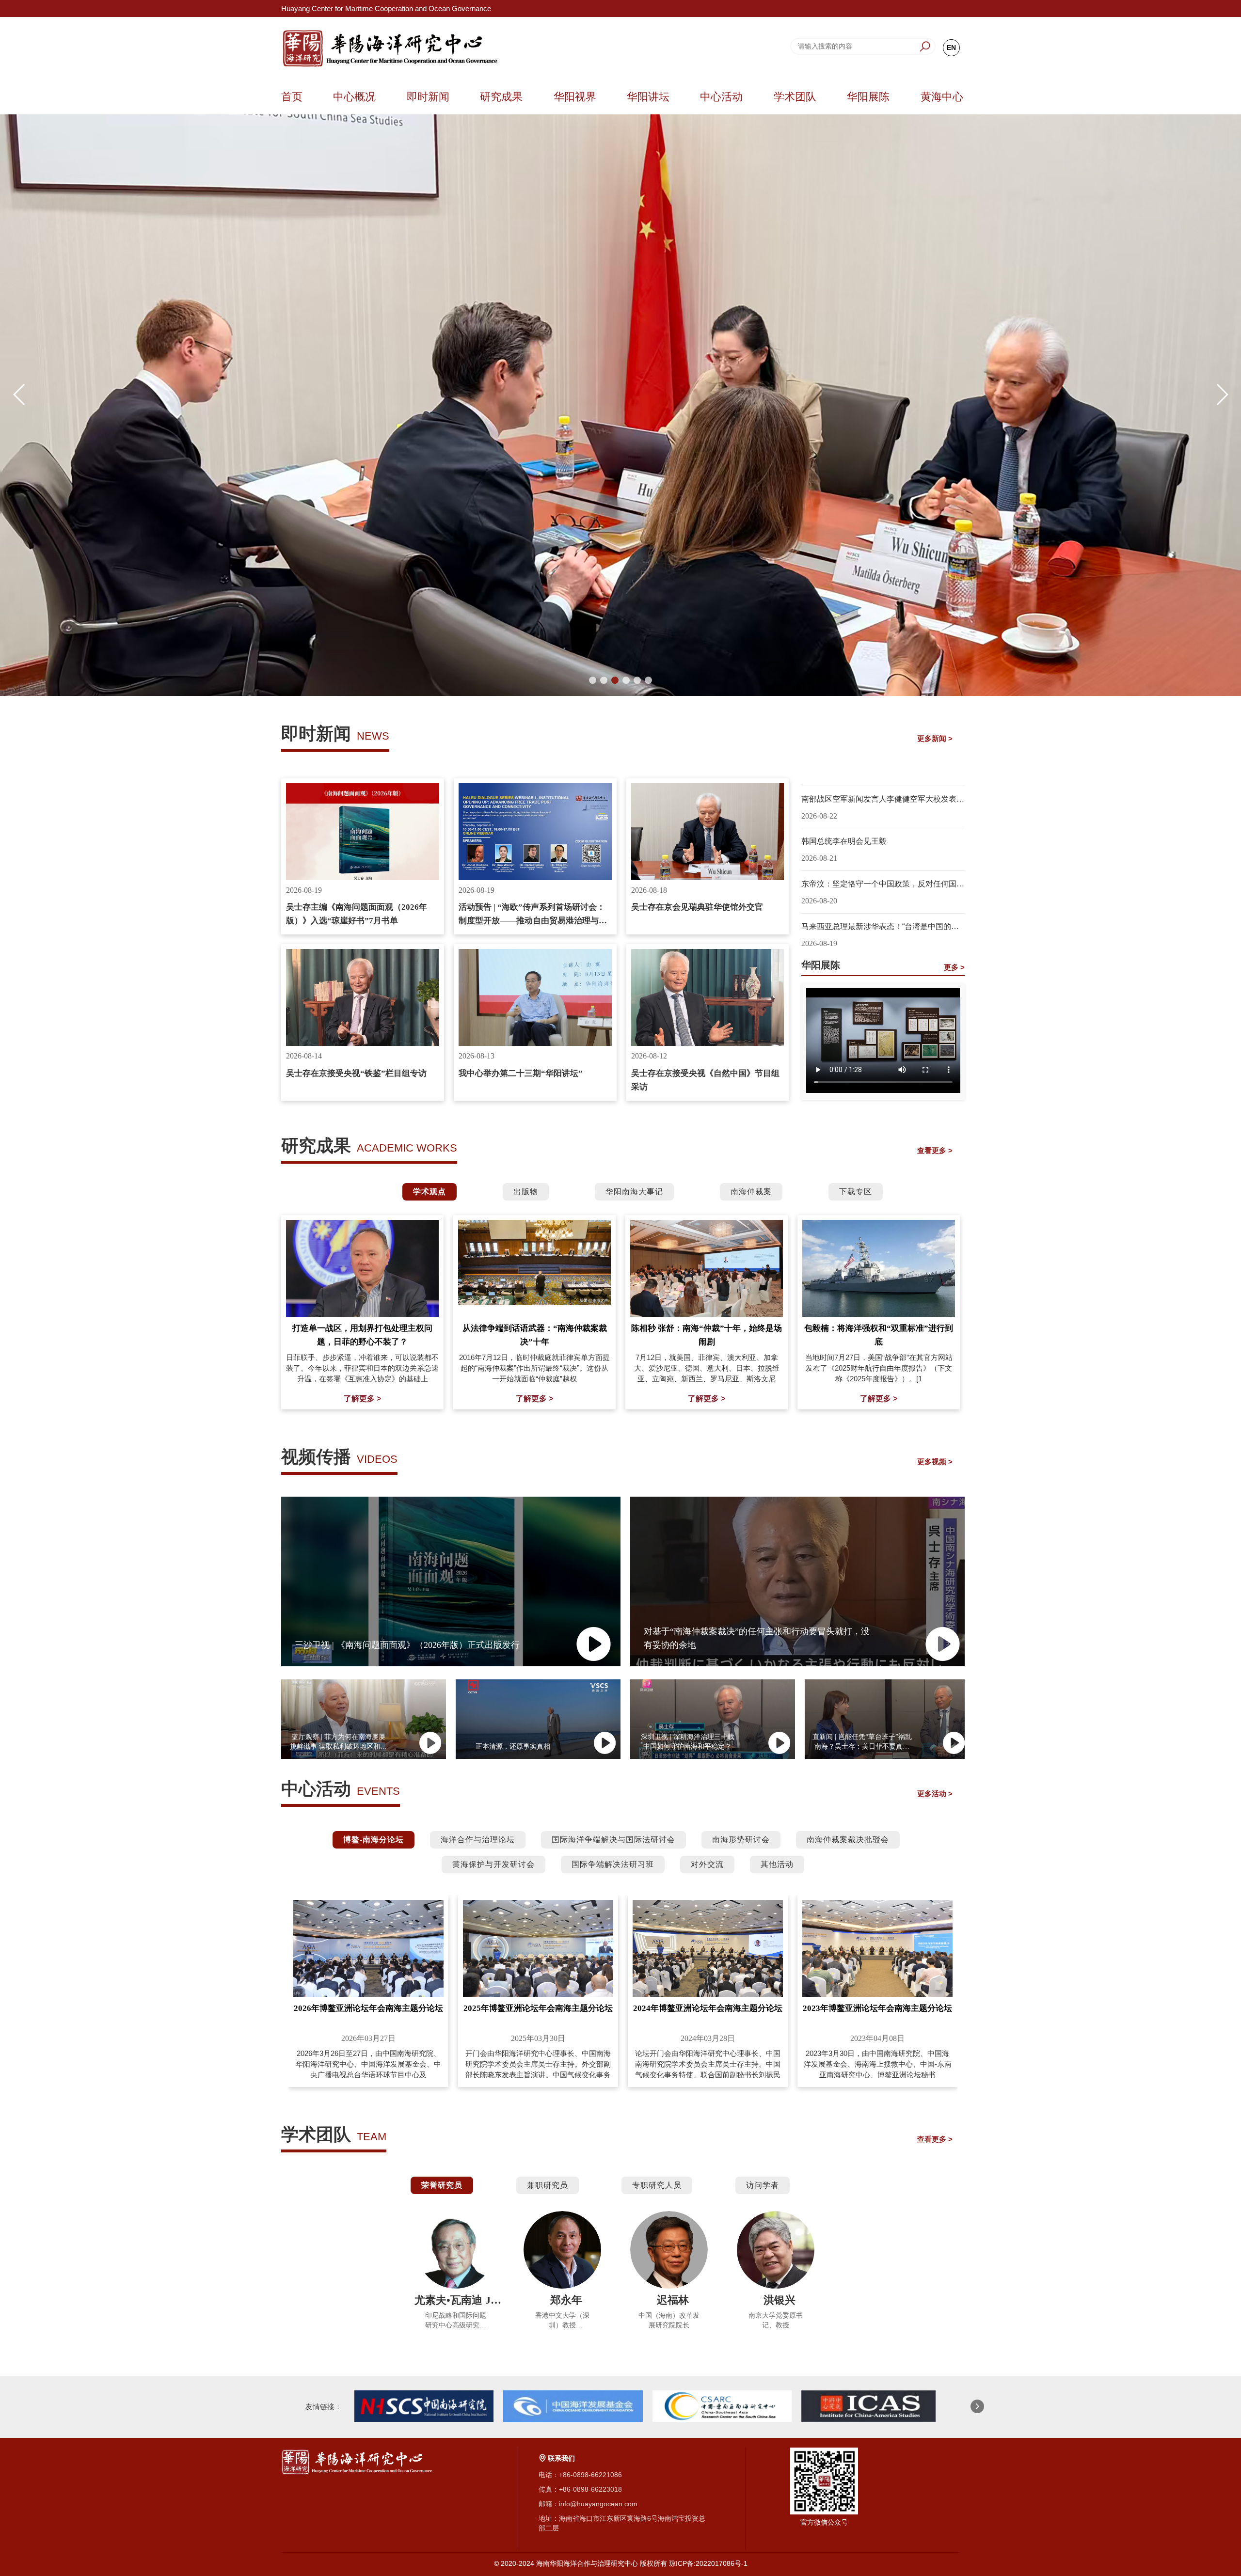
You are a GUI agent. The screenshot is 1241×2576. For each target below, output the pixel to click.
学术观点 (430, 1192)
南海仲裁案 (751, 1192)
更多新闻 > (935, 738)
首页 (292, 97)
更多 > (954, 967)
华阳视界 (575, 97)
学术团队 (795, 97)
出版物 (526, 1192)
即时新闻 (428, 97)
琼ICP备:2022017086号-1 (708, 2563)
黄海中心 (942, 97)
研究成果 (501, 97)
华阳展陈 (868, 97)
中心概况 (354, 97)
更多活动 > (935, 1794)
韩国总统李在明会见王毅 (844, 841)
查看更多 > (935, 1150)
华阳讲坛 (648, 97)
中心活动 (721, 97)
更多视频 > (935, 1462)
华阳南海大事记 (634, 1192)
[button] (593, 680)
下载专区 (856, 1192)
